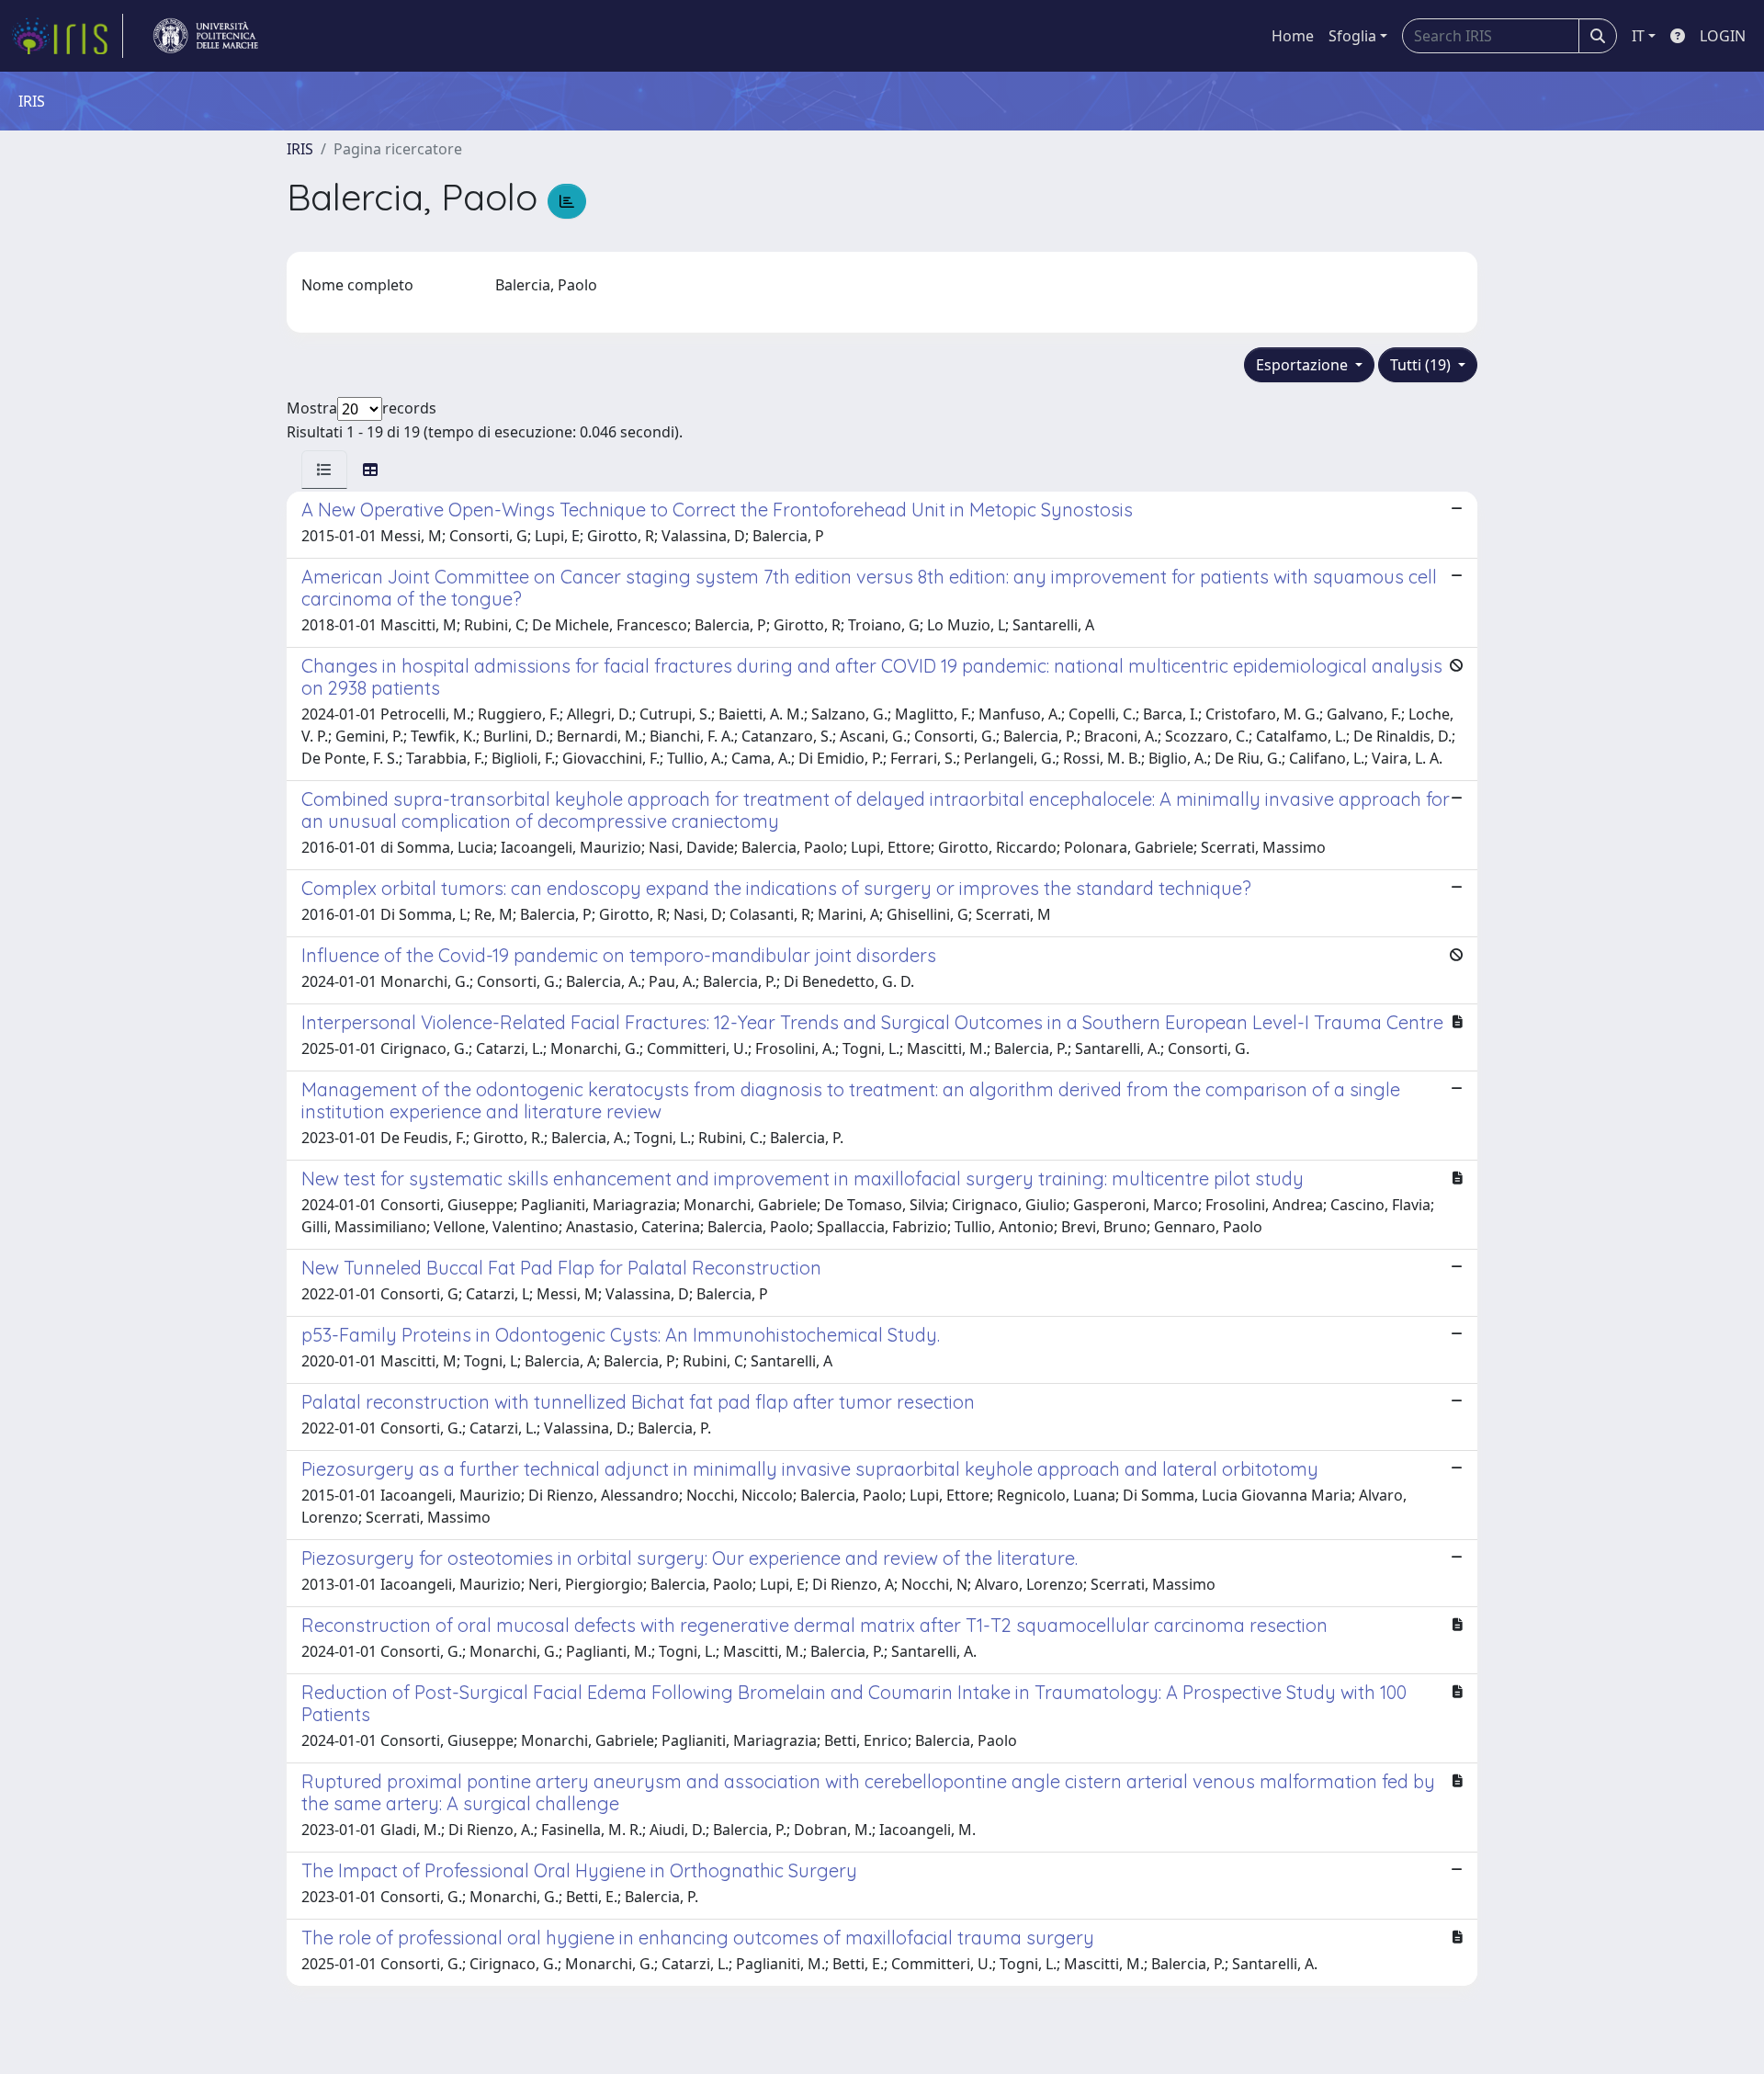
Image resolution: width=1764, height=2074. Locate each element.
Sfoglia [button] (1352, 36)
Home (1293, 36)
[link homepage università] (206, 36)
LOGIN (1723, 36)
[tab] (324, 470)
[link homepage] (67, 36)
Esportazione (1304, 365)
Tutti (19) (1422, 365)
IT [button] (1638, 36)
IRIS (300, 149)
